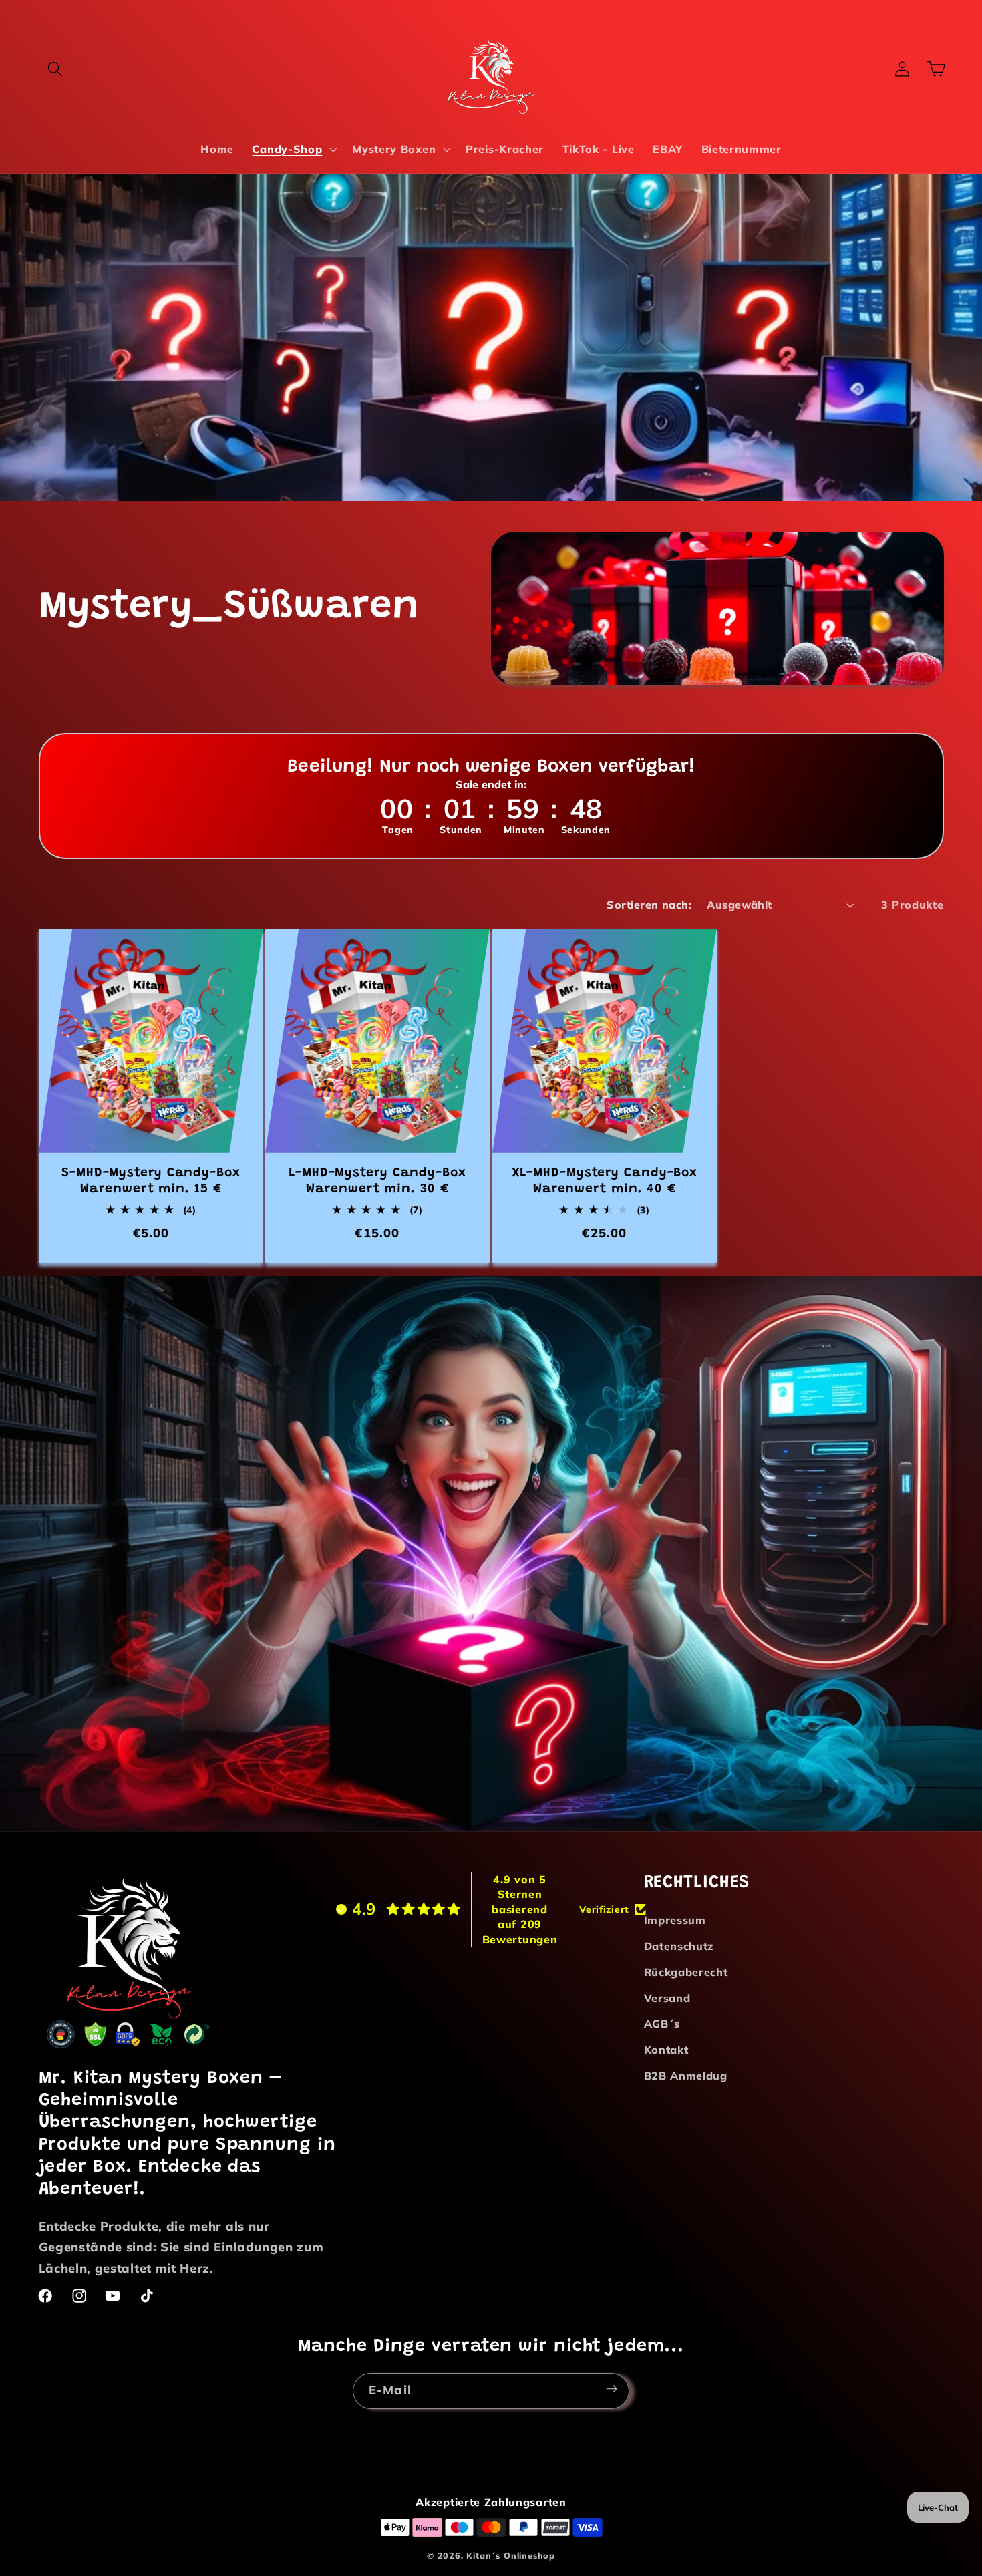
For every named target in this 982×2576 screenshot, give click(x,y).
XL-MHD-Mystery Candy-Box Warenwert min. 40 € (605, 1181)
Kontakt (666, 2050)
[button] (56, 69)
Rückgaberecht (686, 1972)
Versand (667, 1998)
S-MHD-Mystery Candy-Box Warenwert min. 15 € (151, 1181)
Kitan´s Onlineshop (511, 2555)
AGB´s (662, 2024)
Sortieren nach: (649, 905)
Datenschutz (679, 1946)
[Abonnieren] (612, 2389)
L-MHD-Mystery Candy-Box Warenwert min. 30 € (377, 1181)
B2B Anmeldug (686, 2076)
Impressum (675, 1921)
